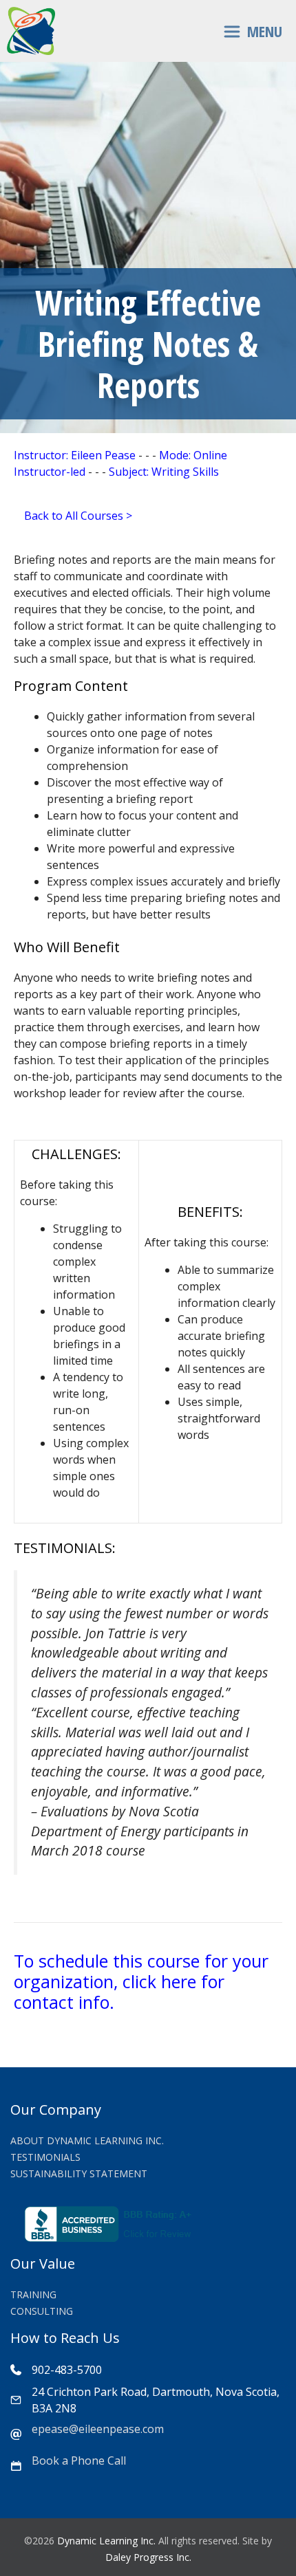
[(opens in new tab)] (110, 2238)
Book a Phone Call (79, 2461)
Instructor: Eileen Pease (75, 455)
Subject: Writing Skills (164, 472)
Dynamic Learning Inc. (106, 2541)
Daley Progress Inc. (148, 2557)
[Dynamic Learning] (31, 31)
